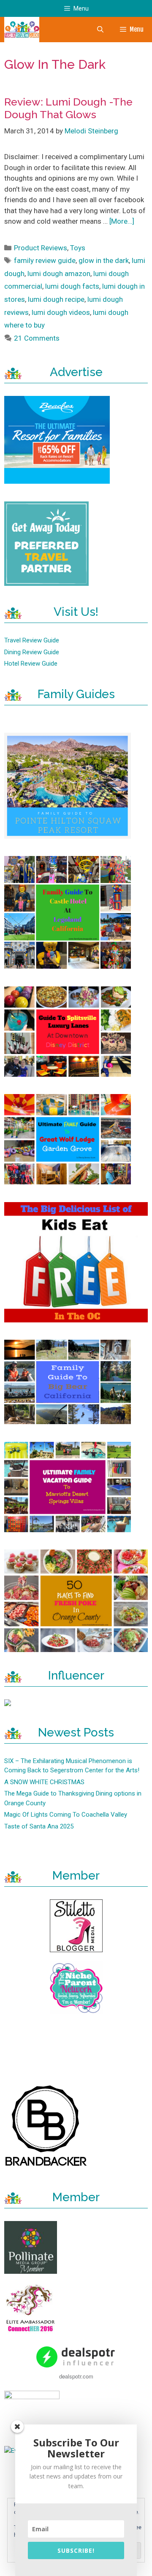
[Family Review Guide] (22, 30)
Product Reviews (41, 248)
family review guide (45, 260)
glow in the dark (104, 260)
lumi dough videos (61, 312)
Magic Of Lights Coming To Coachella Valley (66, 1815)
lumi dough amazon (59, 274)
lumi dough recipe (56, 299)
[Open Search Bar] (100, 30)
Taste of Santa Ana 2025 (39, 1826)
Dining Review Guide (32, 652)
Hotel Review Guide (31, 664)
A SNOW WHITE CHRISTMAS (44, 1782)
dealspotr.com (76, 2376)
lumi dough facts (72, 286)
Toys (78, 248)
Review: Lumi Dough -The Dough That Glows (68, 108)
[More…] (122, 221)
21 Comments (37, 338)
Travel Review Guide (32, 640)
